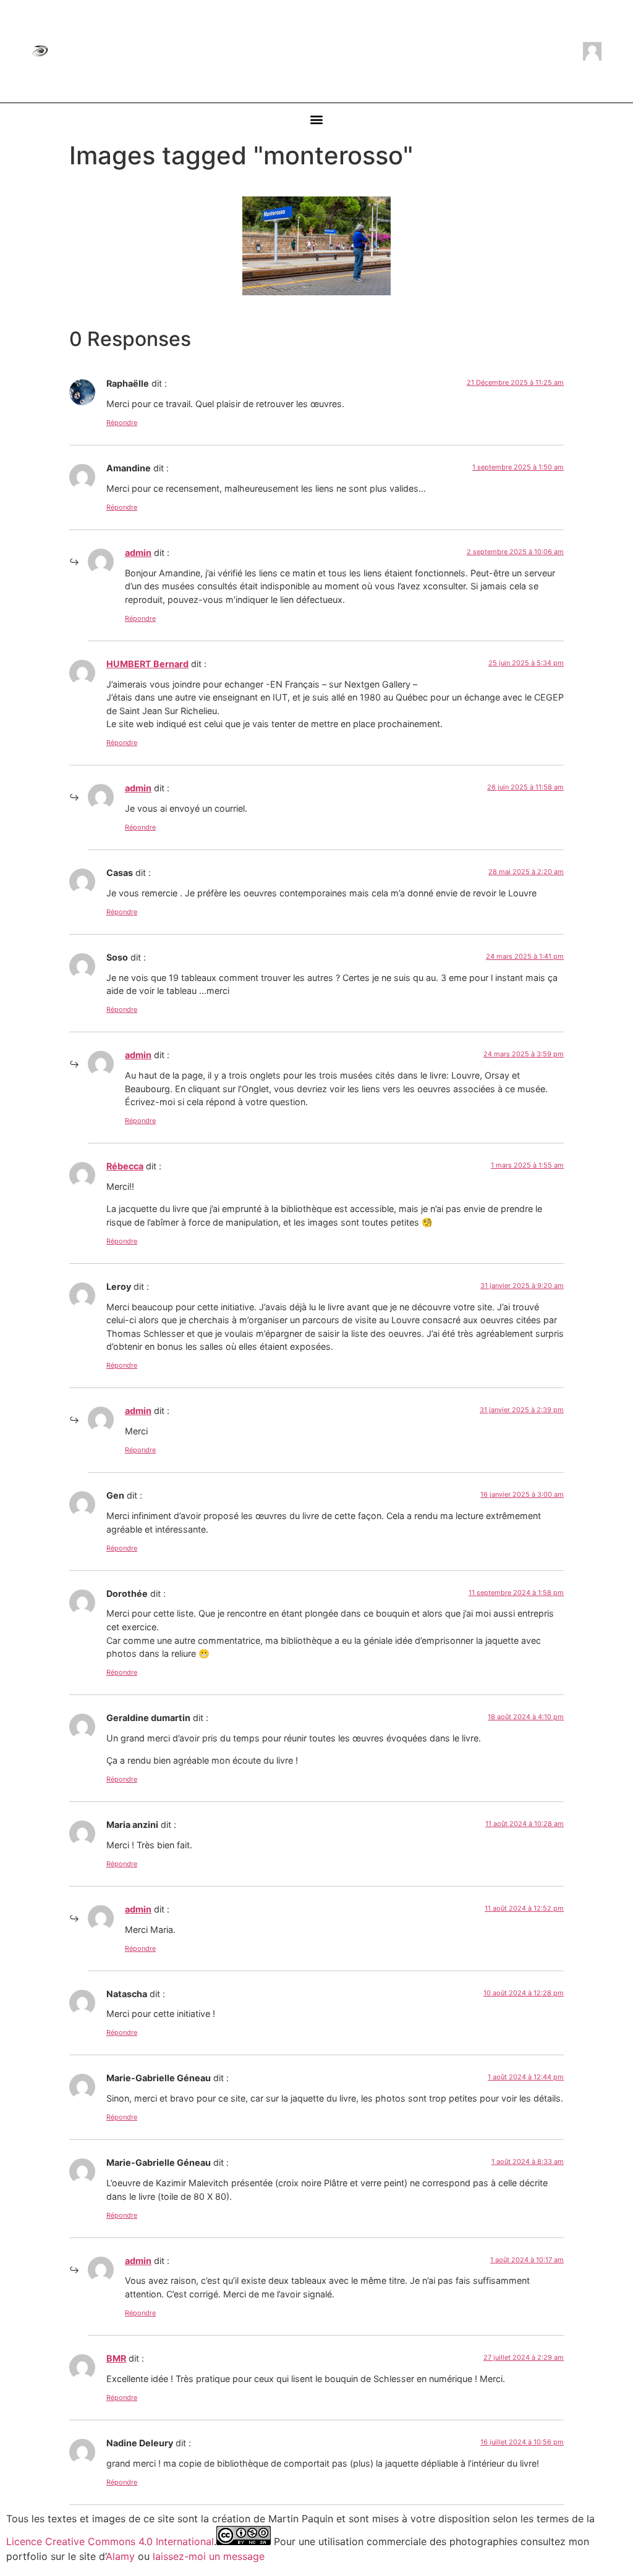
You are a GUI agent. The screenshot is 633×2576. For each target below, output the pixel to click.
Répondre (122, 423)
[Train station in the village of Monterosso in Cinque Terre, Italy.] (316, 246)
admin (138, 553)
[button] (317, 120)
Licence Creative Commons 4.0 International (110, 2541)
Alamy (120, 2556)
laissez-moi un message (209, 2556)
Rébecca (125, 1166)
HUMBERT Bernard (147, 664)
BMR (116, 2358)
